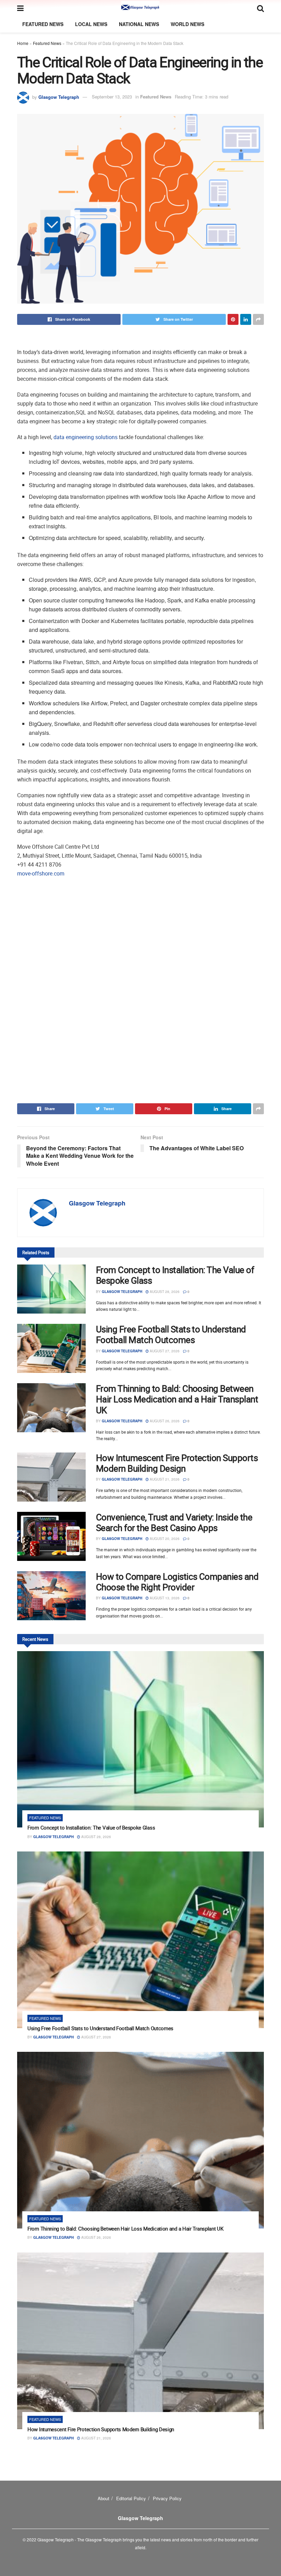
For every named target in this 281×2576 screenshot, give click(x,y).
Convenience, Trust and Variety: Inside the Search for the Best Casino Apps (174, 1522)
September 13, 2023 (112, 97)
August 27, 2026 (164, 1351)
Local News (91, 24)
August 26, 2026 (164, 1421)
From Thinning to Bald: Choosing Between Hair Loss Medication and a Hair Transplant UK (177, 1399)
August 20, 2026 (164, 1539)
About (103, 2498)
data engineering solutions (85, 437)
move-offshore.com (41, 873)
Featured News (43, 24)
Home (23, 43)
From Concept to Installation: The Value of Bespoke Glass (175, 1275)
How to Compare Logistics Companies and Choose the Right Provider (177, 1582)
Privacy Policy (167, 2498)
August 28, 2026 (164, 1292)
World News (187, 24)
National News (139, 24)
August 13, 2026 (164, 1598)
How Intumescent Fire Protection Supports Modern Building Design (177, 1463)
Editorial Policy (131, 2498)
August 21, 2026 (164, 1479)
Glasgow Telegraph (59, 97)
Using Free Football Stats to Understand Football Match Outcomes (171, 1334)
